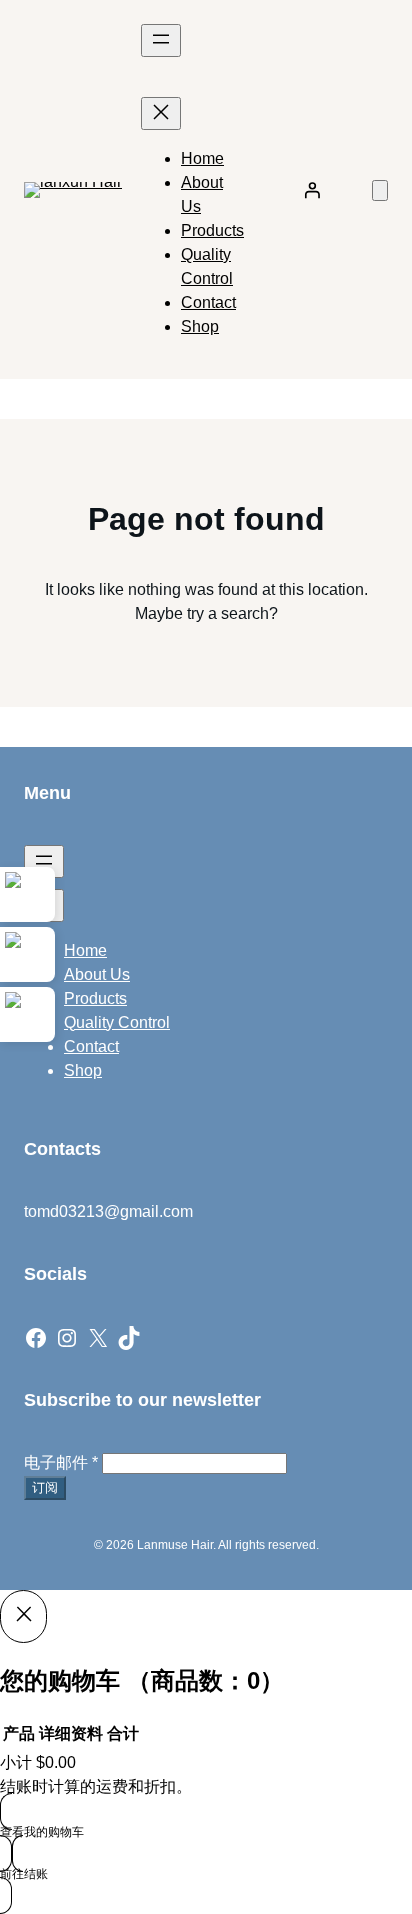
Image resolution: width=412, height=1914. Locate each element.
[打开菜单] (161, 40)
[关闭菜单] (161, 113)
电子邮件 (61, 1462)
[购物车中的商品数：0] (380, 190)
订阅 (45, 1487)
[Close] (23, 1616)
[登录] (312, 190)
